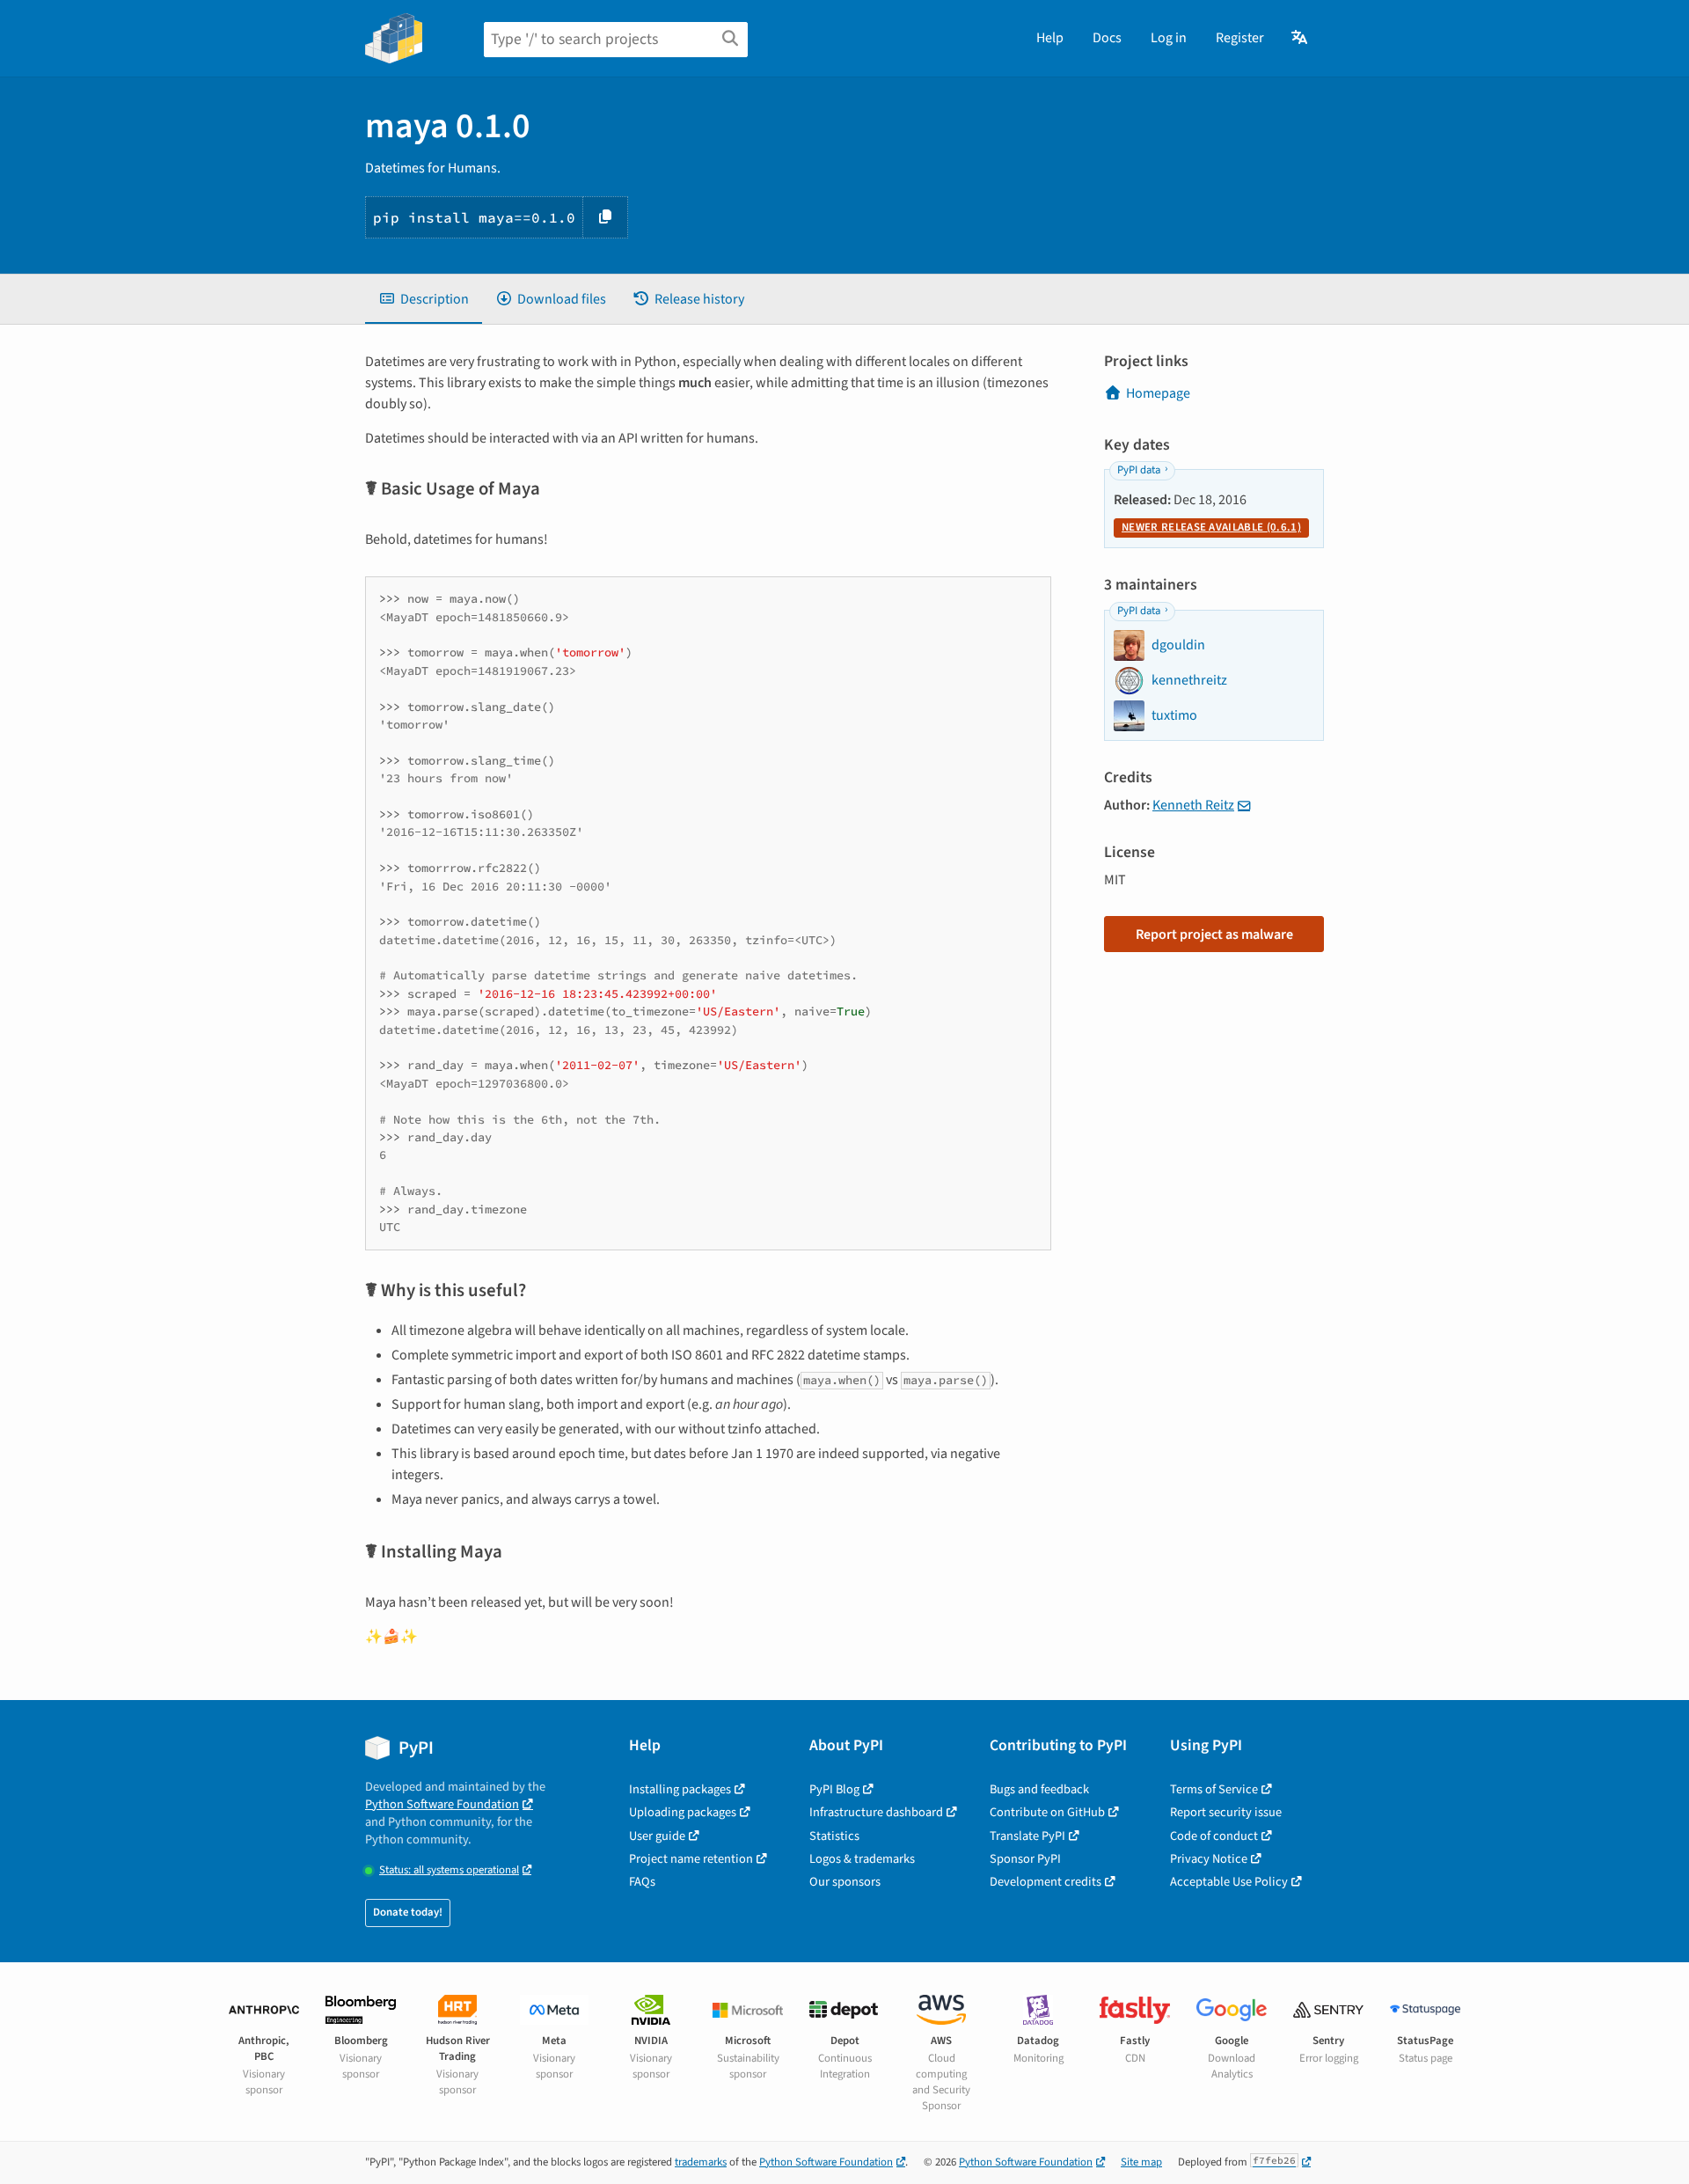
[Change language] (1301, 38)
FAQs (642, 1882)
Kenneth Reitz (1193, 805)
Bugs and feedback (1039, 1789)
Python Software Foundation (442, 1804)
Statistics (834, 1836)
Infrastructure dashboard (876, 1812)
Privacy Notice (1209, 1859)
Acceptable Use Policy (1229, 1882)
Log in (1169, 38)
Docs (1107, 38)
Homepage (1158, 393)
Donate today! (408, 1912)
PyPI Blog (834, 1789)
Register (1240, 38)
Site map (1141, 2162)
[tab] (424, 299)
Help (1050, 38)
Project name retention (691, 1859)
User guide (657, 1836)
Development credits (1046, 1882)
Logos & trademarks (862, 1859)
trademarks (701, 2162)
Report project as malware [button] (1214, 934)
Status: (449, 1870)
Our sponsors (845, 1882)
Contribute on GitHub (1047, 1812)
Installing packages (680, 1789)
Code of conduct (1214, 1836)
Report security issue (1226, 1812)
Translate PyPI (1027, 1836)
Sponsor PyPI (1025, 1859)
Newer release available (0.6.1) (1211, 527)
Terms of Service (1214, 1789)
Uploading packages (683, 1812)
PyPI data (1139, 470)
